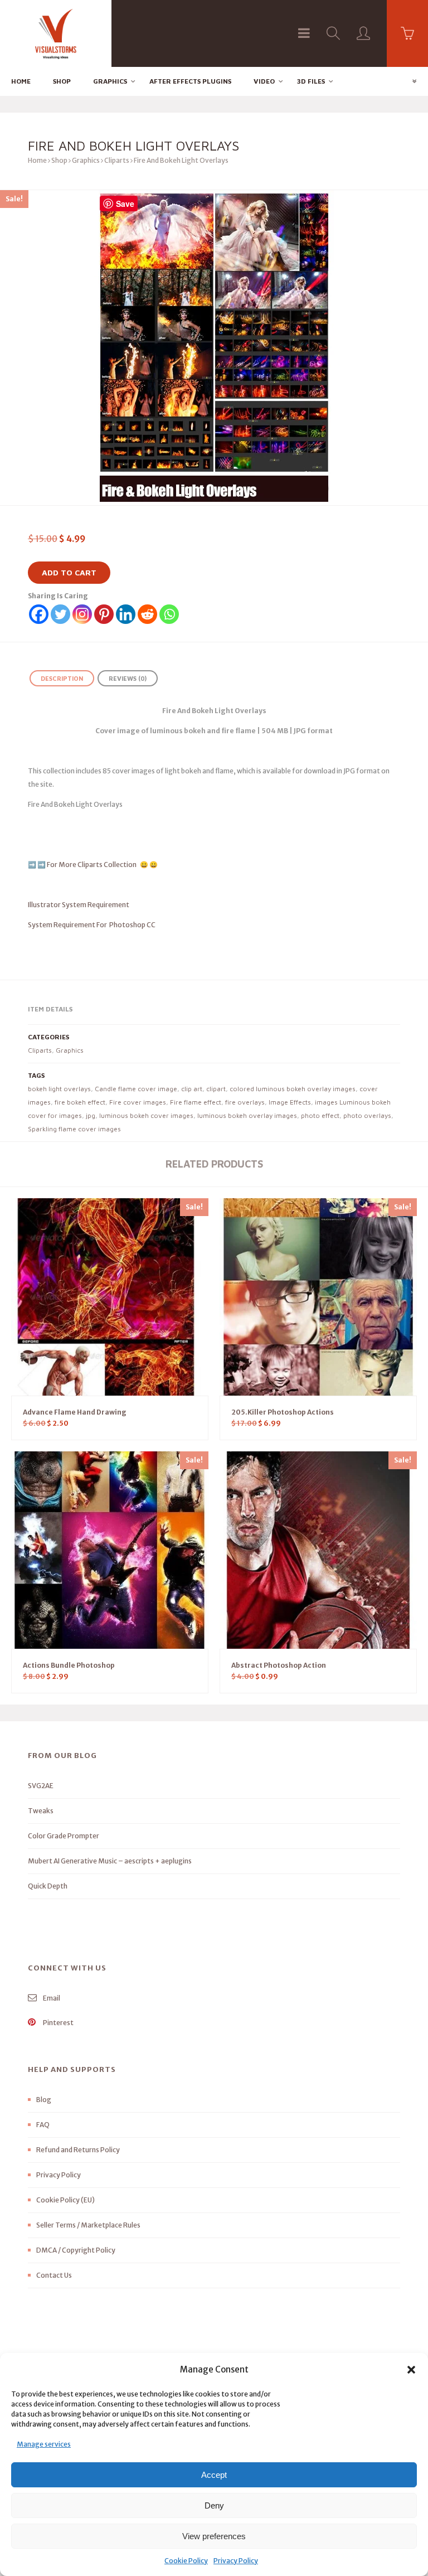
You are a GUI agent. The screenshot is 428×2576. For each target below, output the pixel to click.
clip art (192, 1089)
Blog (44, 2100)
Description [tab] (62, 678)
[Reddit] (147, 614)
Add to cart (69, 572)
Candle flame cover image (136, 1089)
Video (264, 81)
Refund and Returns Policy (78, 2150)
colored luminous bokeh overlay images (293, 1089)
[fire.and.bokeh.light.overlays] (214, 348)
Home (21, 81)
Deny (214, 2505)
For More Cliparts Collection (92, 865)
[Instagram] (82, 614)
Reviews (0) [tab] (128, 678)
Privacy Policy (236, 2561)
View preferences (214, 2536)
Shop (62, 81)
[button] (411, 2370)
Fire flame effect (196, 1102)
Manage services (44, 2444)
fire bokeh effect (80, 1102)
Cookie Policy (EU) (65, 2200)
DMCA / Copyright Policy (76, 2250)
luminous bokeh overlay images (247, 1115)
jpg (91, 1115)
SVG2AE (41, 1786)
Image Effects (290, 1102)
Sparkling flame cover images (74, 1129)
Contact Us (54, 2275)
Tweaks (41, 1811)
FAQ (43, 2125)
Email (51, 1998)
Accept (214, 2475)
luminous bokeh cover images (146, 1115)
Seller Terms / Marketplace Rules (88, 2225)
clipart (216, 1089)
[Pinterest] (104, 614)
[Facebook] (39, 614)
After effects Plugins (190, 81)
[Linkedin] (126, 614)
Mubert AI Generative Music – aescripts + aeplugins (110, 1861)
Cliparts (117, 160)
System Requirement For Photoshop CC (92, 925)
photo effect (320, 1115)
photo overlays (367, 1115)
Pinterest (58, 2023)
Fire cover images (138, 1102)
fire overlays (245, 1102)
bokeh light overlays (59, 1089)
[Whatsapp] (169, 614)
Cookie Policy (186, 2561)
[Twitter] (60, 614)
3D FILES (311, 81)
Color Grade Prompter (64, 1836)
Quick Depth (48, 1886)
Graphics (110, 81)
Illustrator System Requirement (79, 905)
